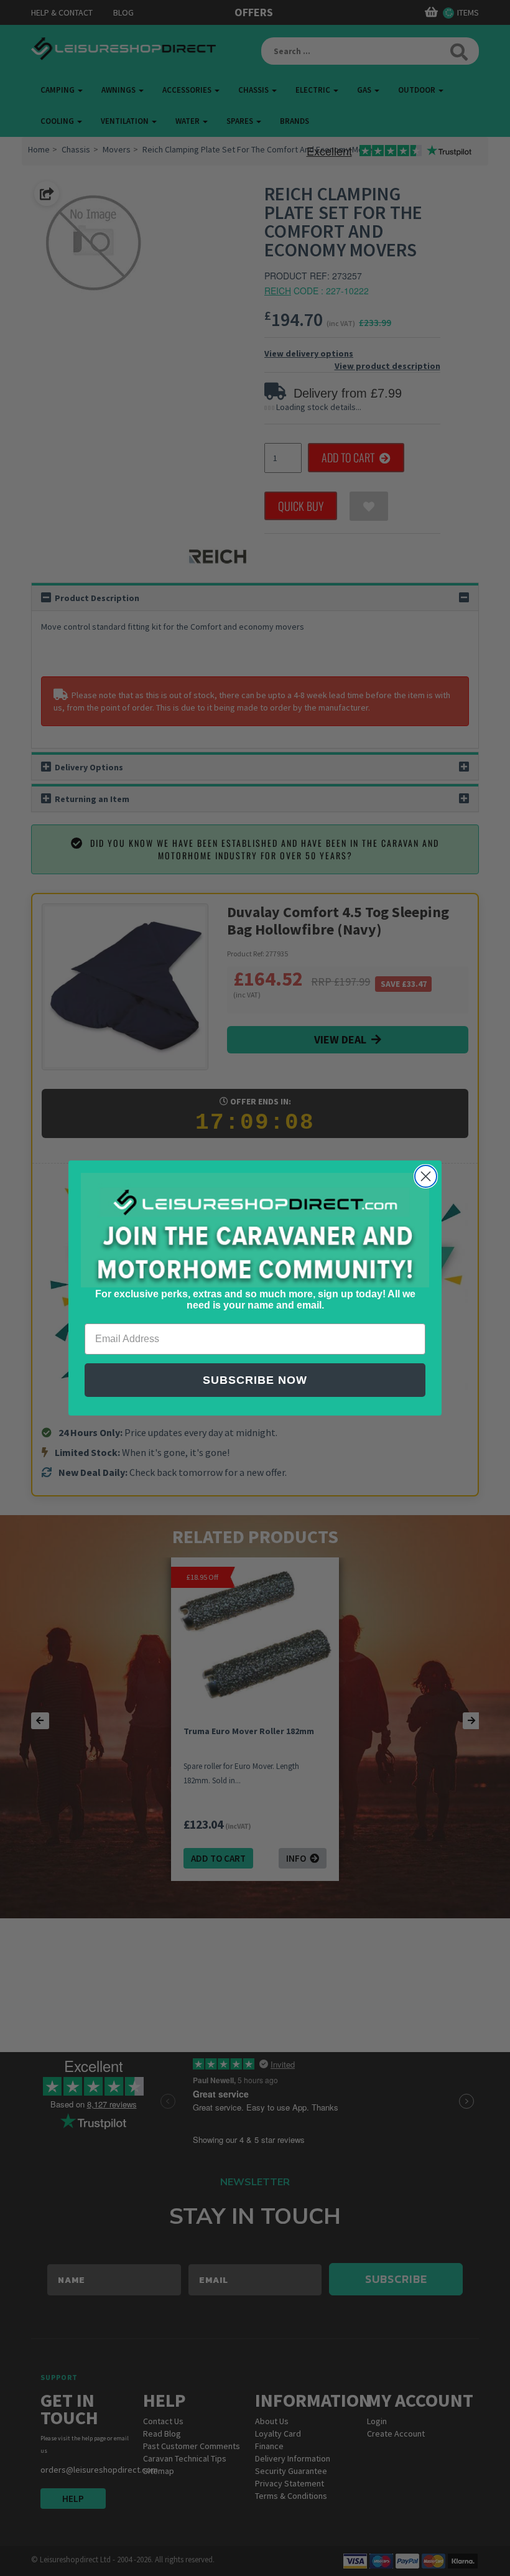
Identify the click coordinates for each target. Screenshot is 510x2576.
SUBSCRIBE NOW (255, 1380)
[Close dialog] (426, 1176)
